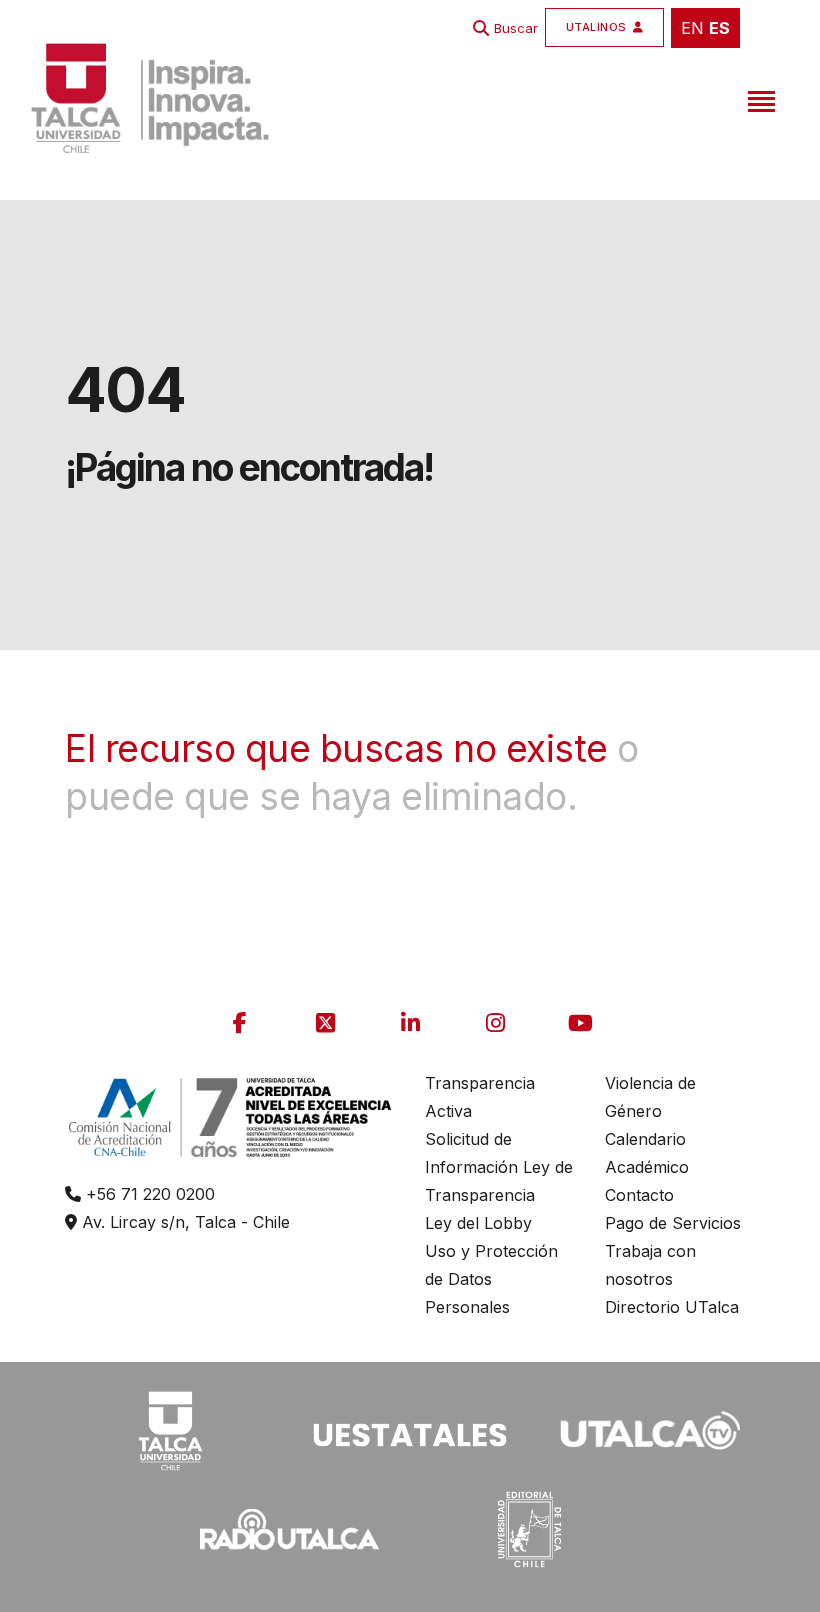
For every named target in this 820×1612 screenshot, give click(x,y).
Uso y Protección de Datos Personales (491, 1279)
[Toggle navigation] (759, 98)
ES (719, 28)
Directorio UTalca (672, 1307)
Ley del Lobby (478, 1223)
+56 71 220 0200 (148, 1194)
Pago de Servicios (673, 1223)
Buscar (516, 28)
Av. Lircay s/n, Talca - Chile (183, 1222)
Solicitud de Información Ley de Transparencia (499, 1167)
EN (692, 28)
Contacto (639, 1195)
